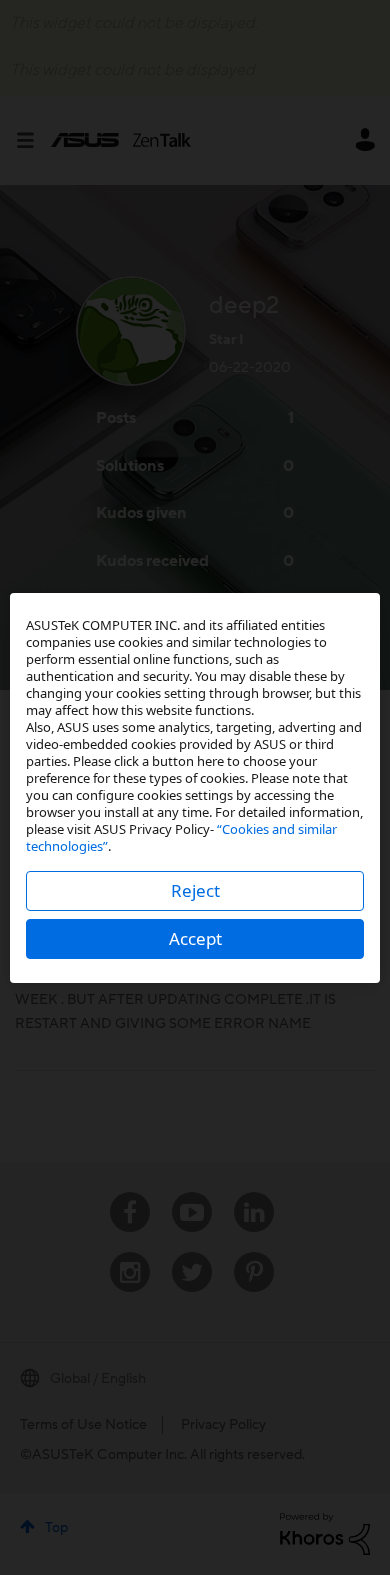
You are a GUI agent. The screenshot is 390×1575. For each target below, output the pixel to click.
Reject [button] (195, 890)
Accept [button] (195, 938)
